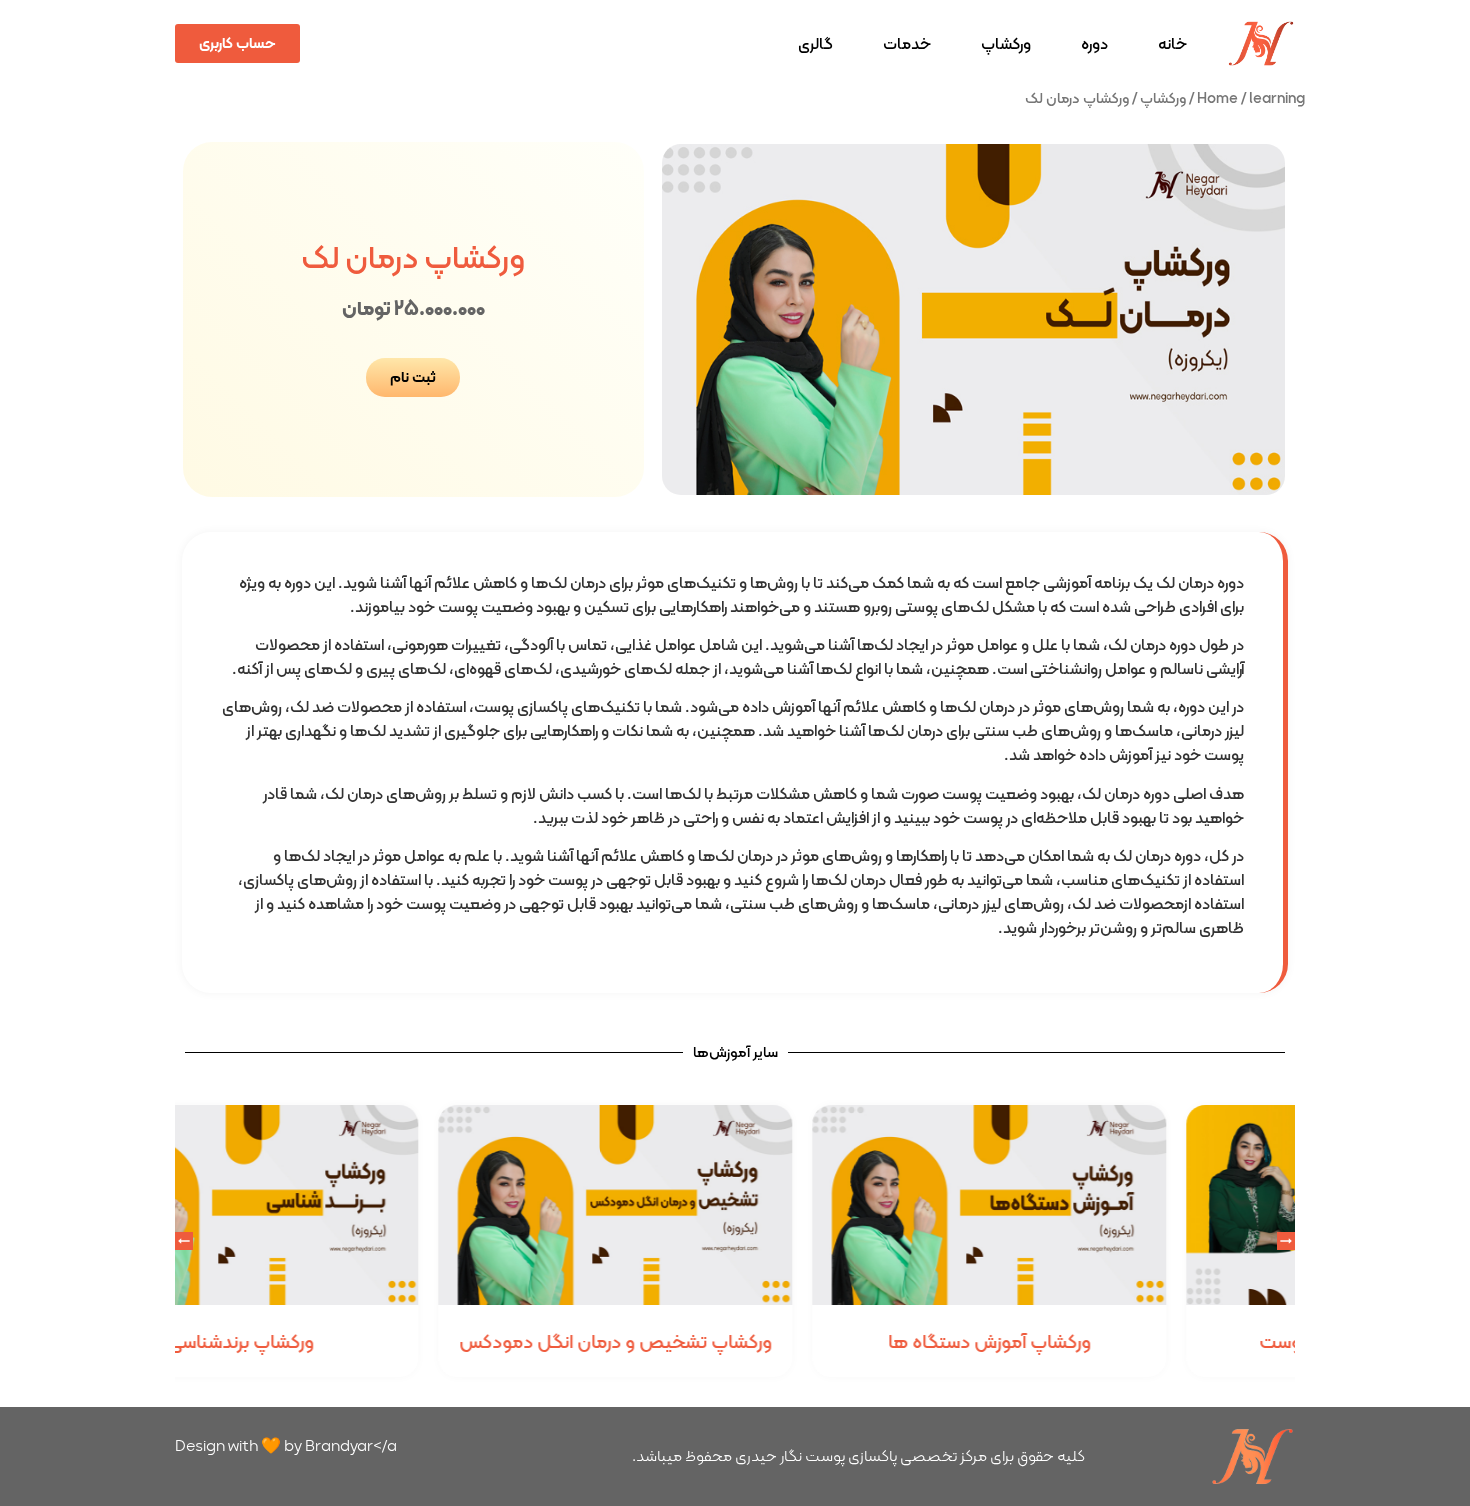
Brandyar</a (351, 1445)
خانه (1172, 43)
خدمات (907, 43)
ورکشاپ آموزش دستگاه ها (1108, 1341)
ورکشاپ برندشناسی (360, 1341)
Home (1217, 97)
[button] (184, 1241)
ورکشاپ (1006, 43)
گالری (815, 43)
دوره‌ (1094, 43)
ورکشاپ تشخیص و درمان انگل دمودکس (734, 1341)
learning (1277, 97)
